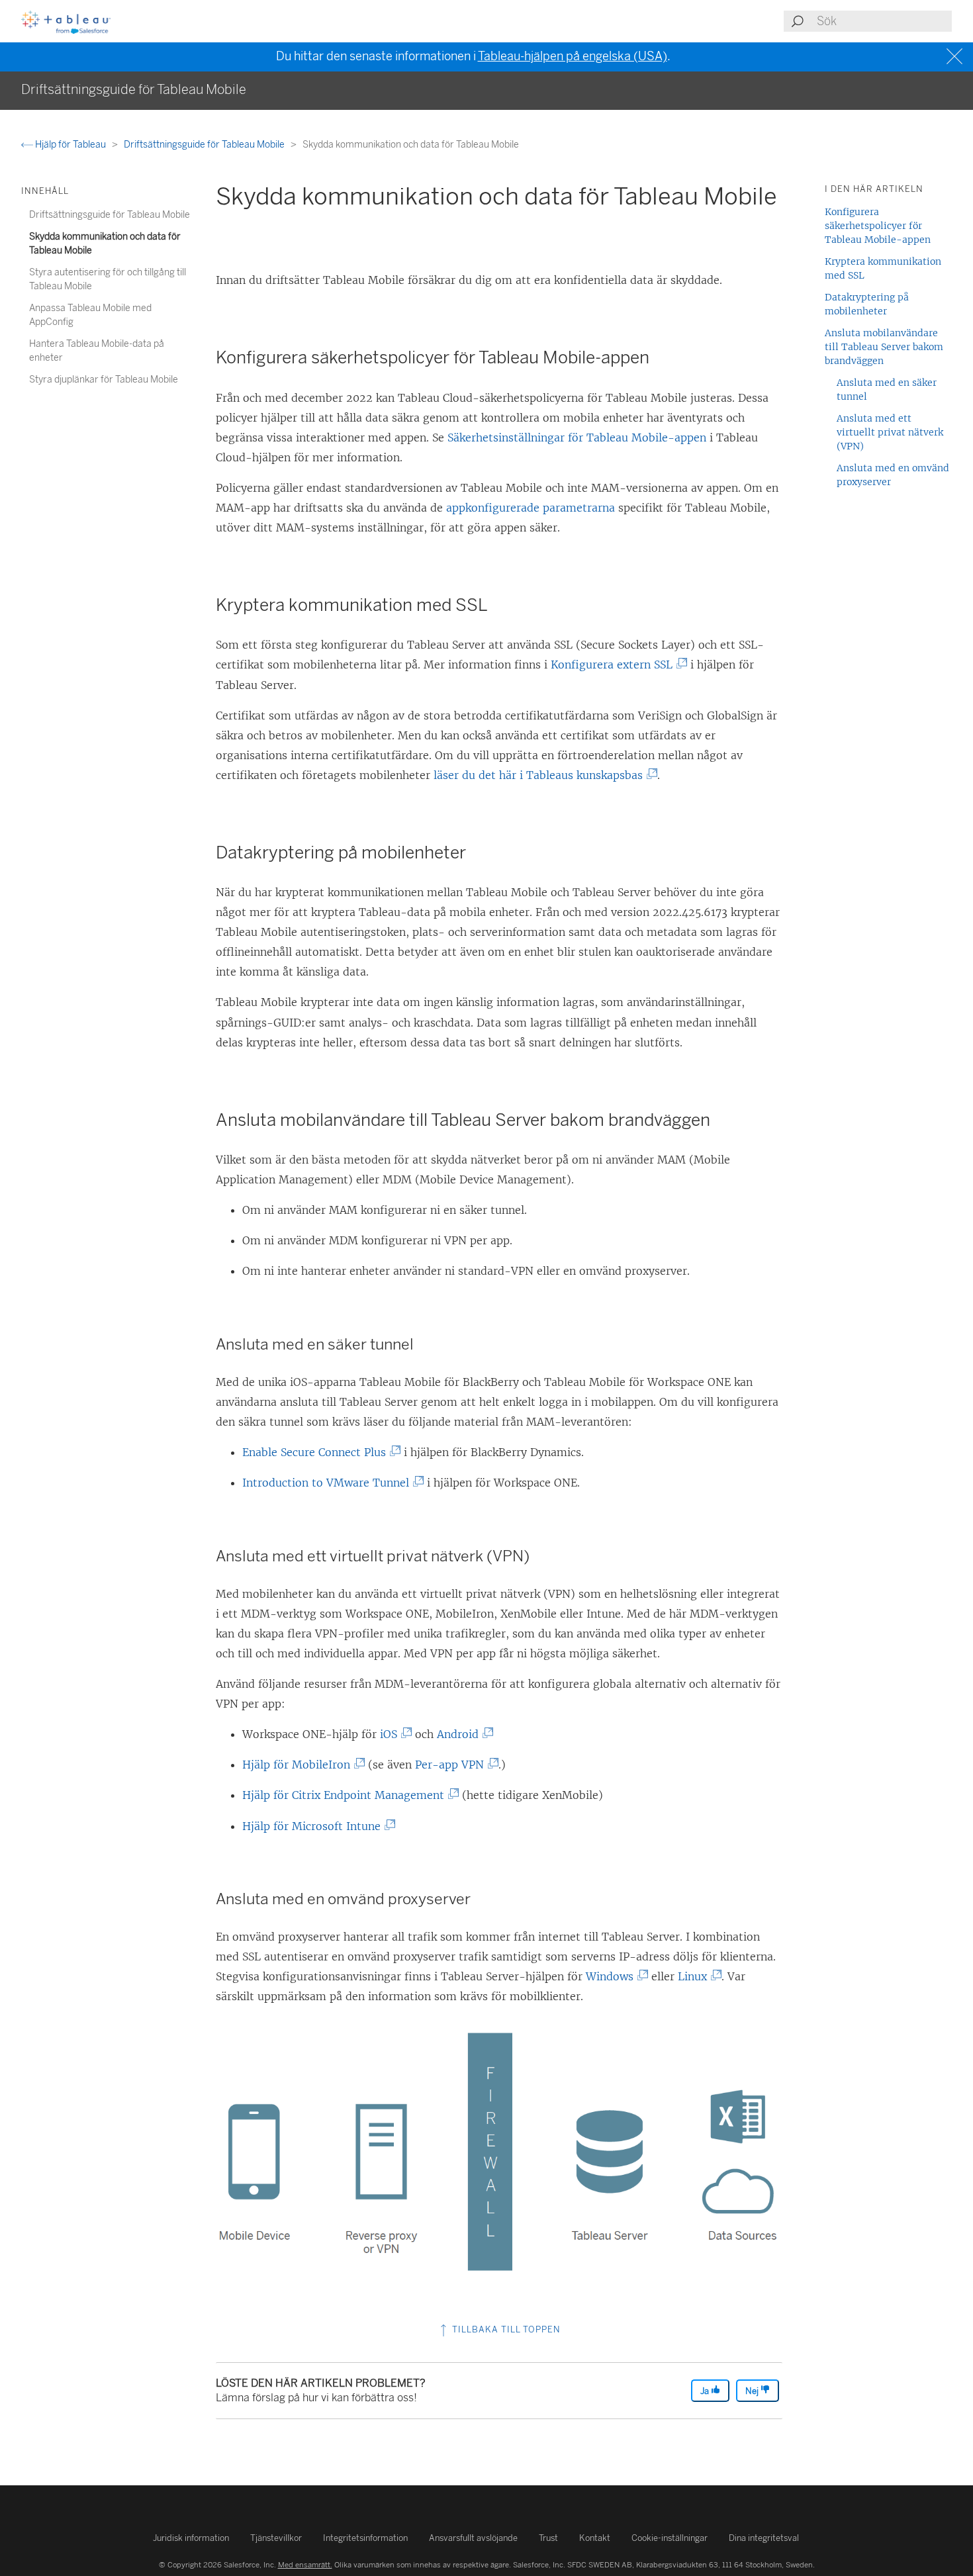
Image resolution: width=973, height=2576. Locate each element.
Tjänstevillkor (276, 2538)
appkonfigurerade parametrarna (531, 508)
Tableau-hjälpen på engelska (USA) (573, 56)
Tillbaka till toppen (505, 2329)
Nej (753, 2391)
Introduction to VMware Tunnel (329, 1483)
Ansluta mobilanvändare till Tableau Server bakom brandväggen (884, 347)
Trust (548, 2538)
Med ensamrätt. (305, 2565)
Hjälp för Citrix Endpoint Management (346, 1795)
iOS (392, 1734)
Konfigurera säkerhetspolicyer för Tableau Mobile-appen (878, 226)
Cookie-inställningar (670, 2538)
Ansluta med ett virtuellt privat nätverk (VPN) (890, 432)
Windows (613, 1976)
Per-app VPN (452, 1765)
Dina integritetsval (764, 2538)
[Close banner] (956, 57)
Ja (706, 2391)
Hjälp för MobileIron (299, 1765)
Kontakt (595, 2538)
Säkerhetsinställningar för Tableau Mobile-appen (577, 437)
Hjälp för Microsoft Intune (314, 1826)
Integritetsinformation (365, 2538)
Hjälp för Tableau (70, 145)
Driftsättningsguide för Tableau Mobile (205, 145)
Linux (695, 1976)
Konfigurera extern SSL (615, 665)
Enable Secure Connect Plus (317, 1452)
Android (461, 1734)
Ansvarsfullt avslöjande (473, 2538)
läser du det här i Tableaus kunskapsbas (541, 775)
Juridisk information (191, 2538)
